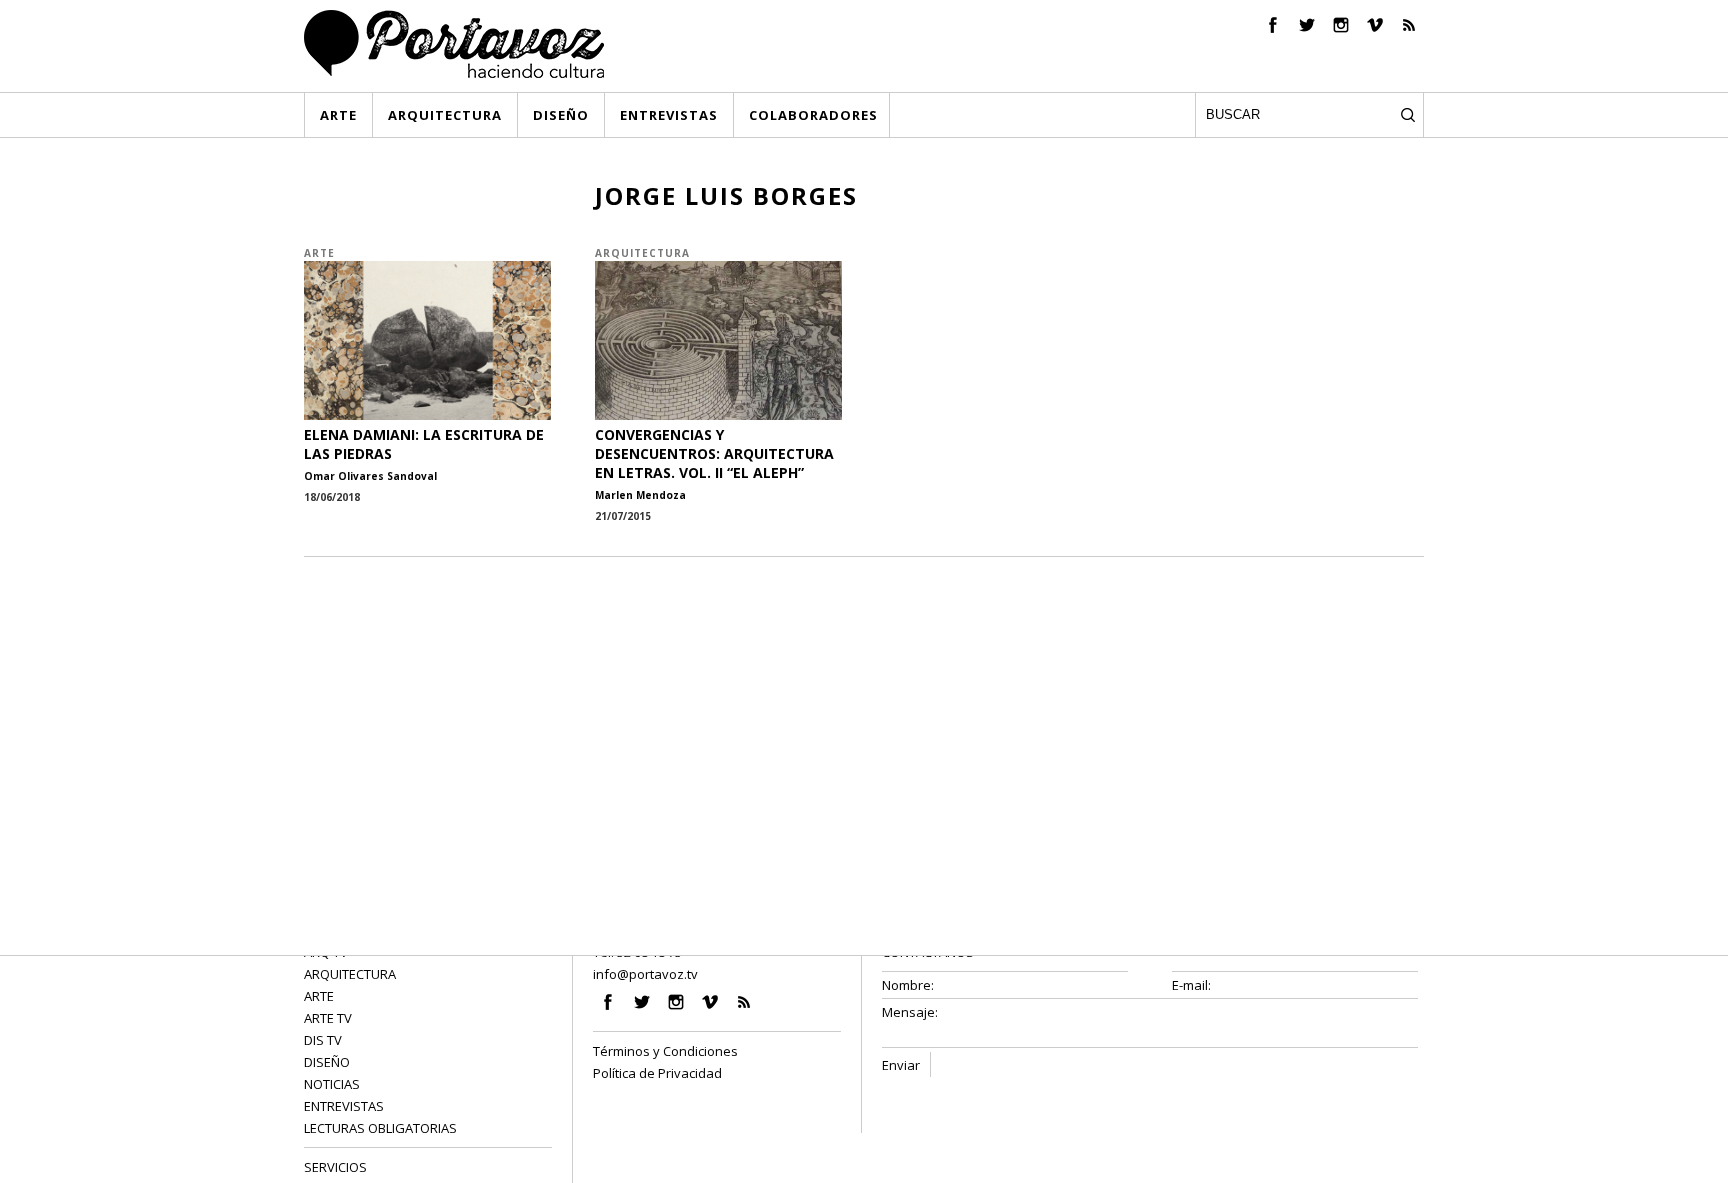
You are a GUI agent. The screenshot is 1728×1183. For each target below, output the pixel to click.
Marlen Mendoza (640, 495)
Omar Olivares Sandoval (370, 476)
